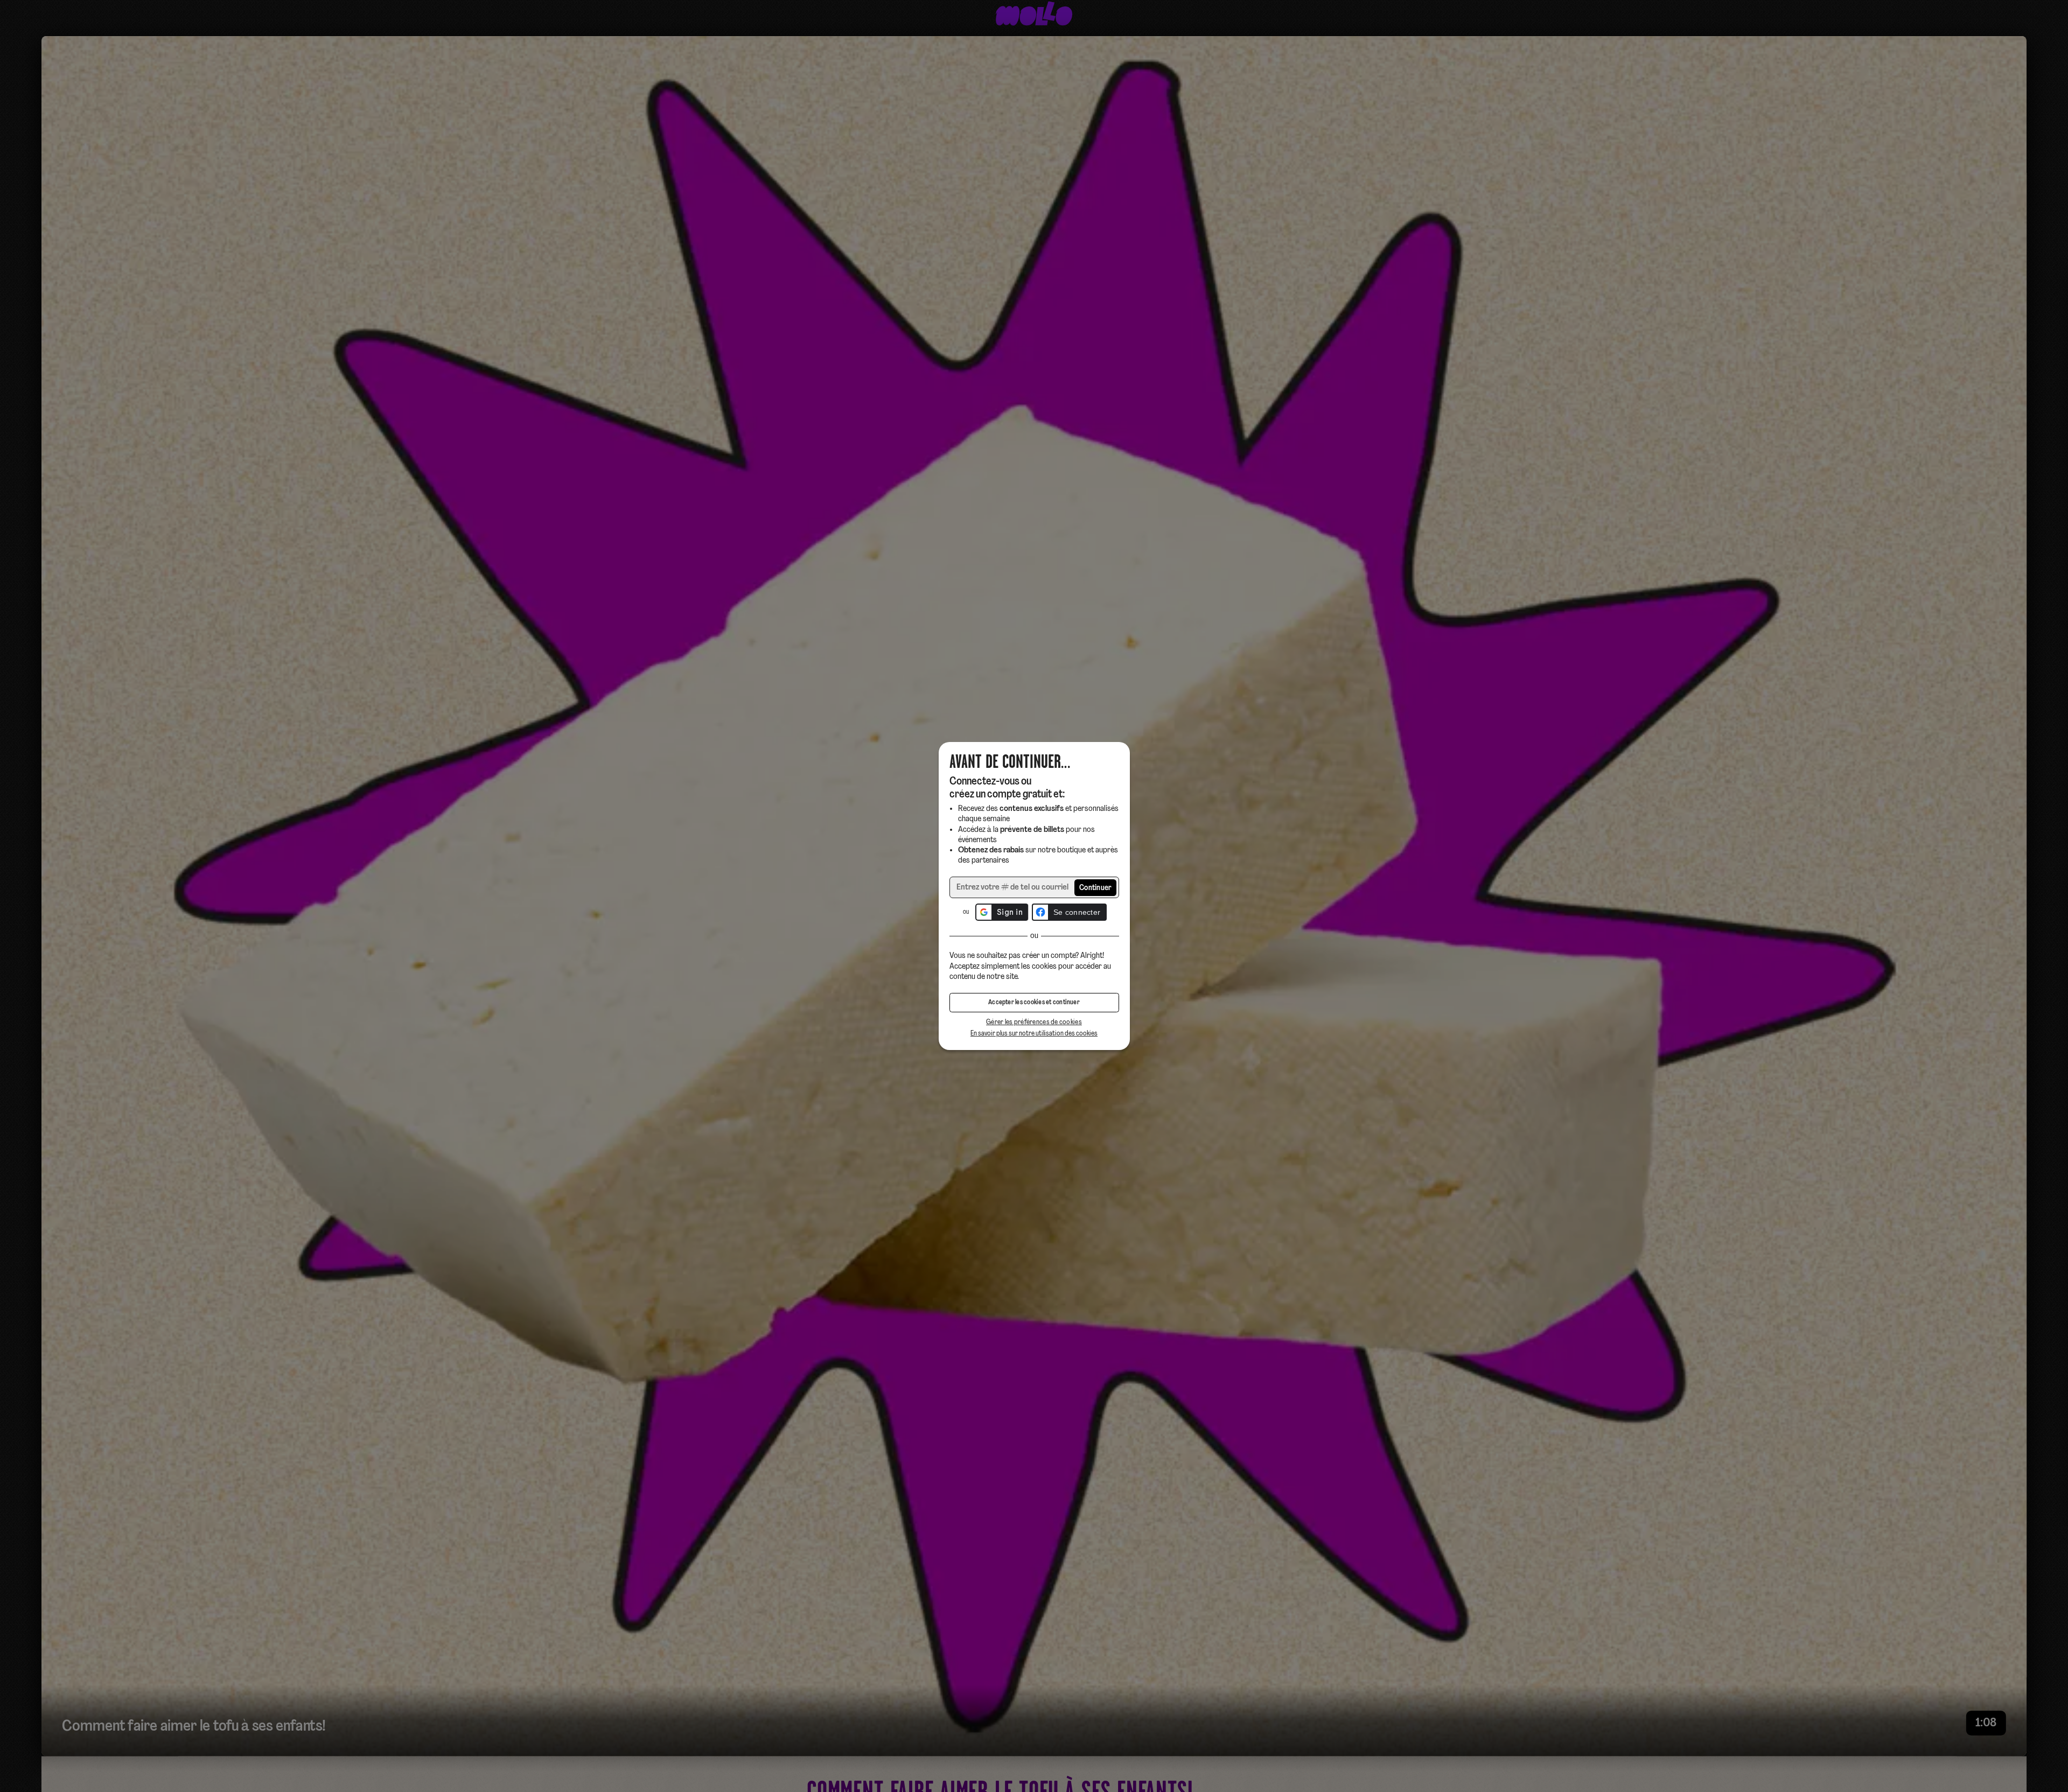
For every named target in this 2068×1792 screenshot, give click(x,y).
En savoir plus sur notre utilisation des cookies (1034, 1034)
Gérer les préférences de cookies (1034, 1022)
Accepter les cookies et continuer (1034, 1003)
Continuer (1096, 888)
